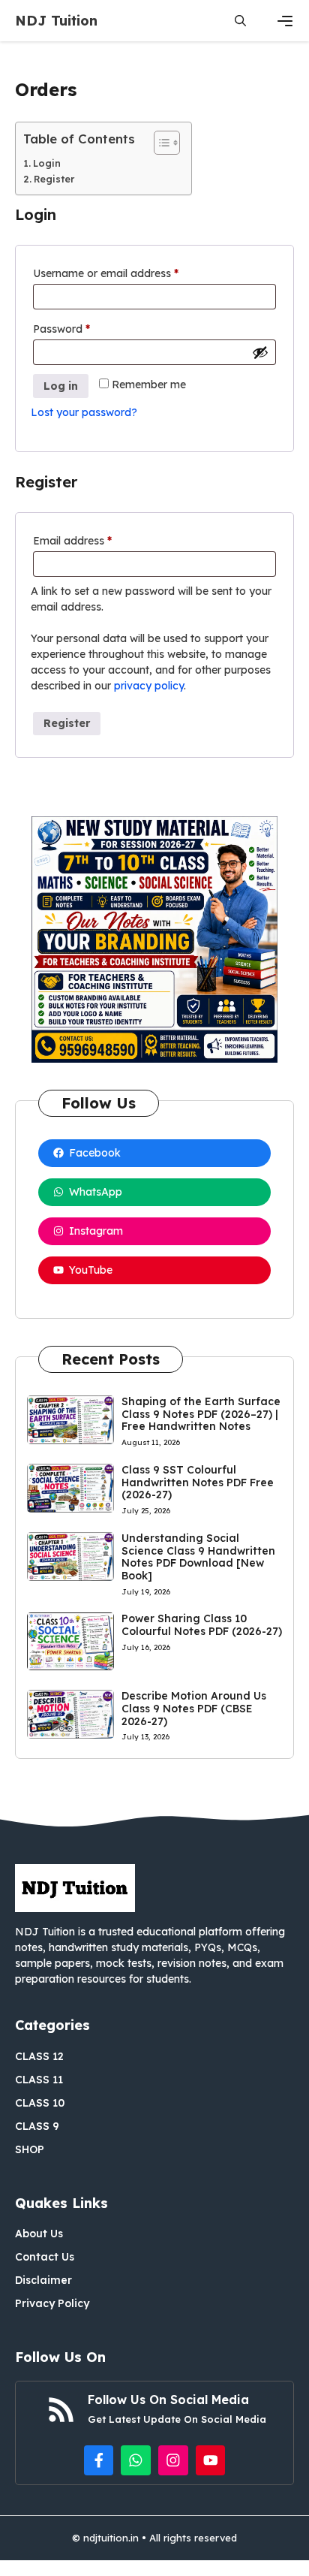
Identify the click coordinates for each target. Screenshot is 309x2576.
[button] (240, 21)
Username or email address (128, 273)
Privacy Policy (52, 2303)
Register (54, 179)
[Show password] (260, 352)
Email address (94, 540)
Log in (61, 386)
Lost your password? (84, 412)
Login (47, 163)
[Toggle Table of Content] (159, 143)
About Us (39, 2234)
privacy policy (149, 686)
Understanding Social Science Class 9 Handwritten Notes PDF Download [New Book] (198, 1557)
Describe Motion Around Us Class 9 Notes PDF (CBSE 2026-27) (194, 1709)
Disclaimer (43, 2280)
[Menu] (285, 21)
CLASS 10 (40, 2103)
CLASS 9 (37, 2126)
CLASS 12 (39, 2056)
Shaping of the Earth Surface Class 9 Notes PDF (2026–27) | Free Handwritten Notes (201, 1414)
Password (84, 329)
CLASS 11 (39, 2080)
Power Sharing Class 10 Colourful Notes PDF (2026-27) (202, 1625)
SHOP (30, 2149)
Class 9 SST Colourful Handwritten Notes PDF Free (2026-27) (198, 1483)
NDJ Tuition (56, 21)
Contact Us (45, 2257)
